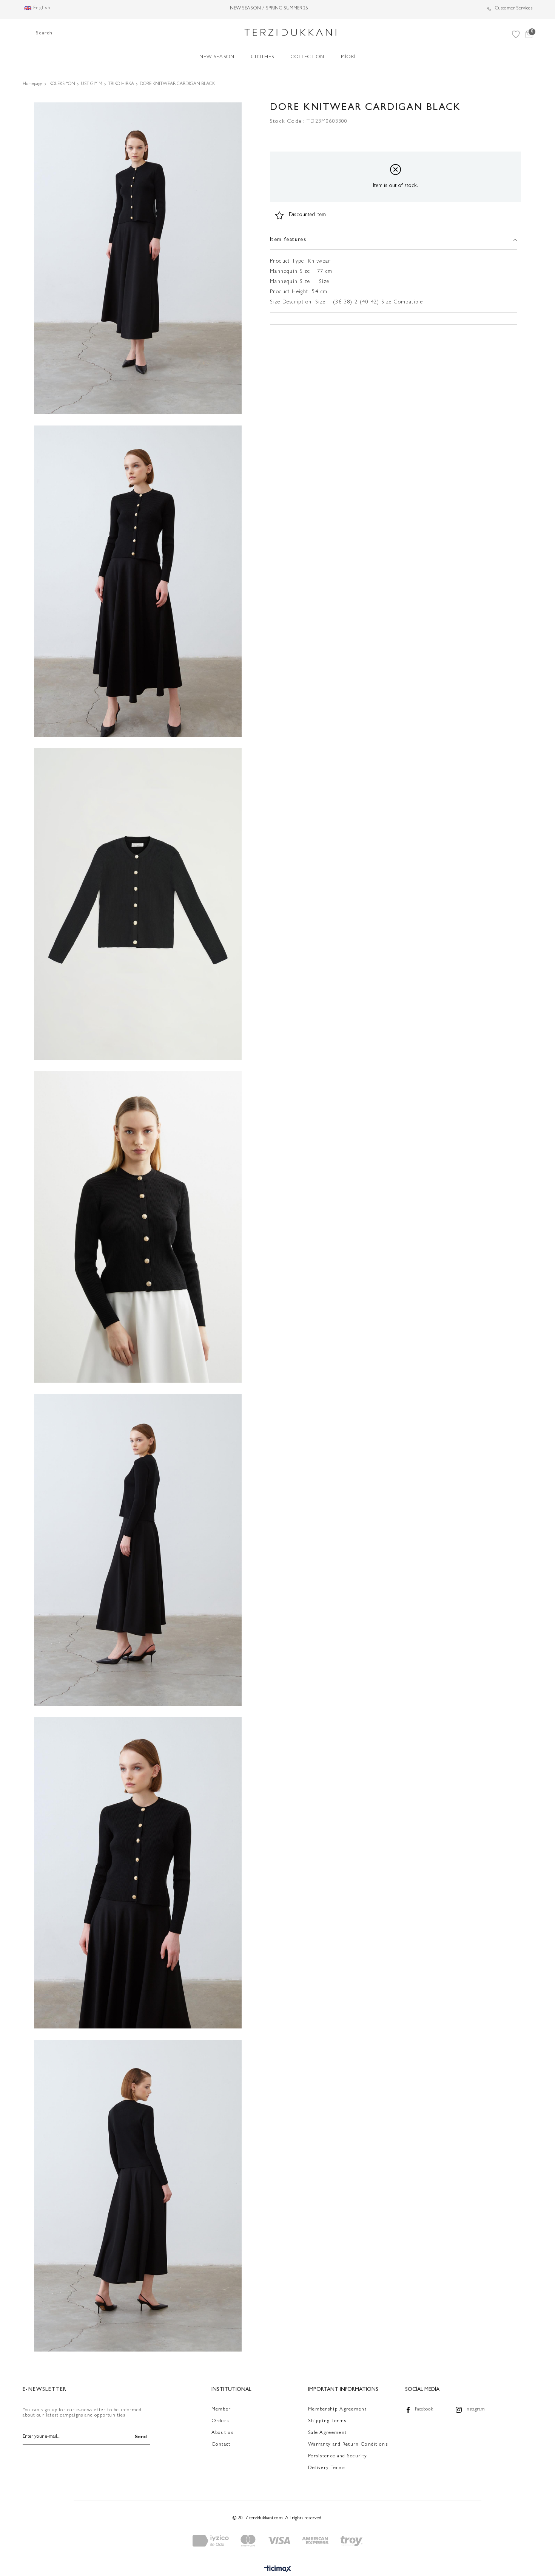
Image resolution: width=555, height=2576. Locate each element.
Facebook (424, 2410)
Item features (288, 240)
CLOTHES (263, 57)
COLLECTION (308, 57)
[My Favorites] (516, 34)
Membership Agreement (337, 2410)
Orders (220, 2421)
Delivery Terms (327, 2468)
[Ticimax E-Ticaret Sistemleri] (278, 2570)
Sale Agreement (327, 2433)
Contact (221, 2445)
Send (141, 2437)
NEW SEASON (217, 57)
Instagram (475, 2410)
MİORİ (348, 57)
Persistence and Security (338, 2456)
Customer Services (513, 9)
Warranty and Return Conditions (348, 2445)
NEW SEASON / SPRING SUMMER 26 (269, 9)
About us (222, 2433)
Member (221, 2410)
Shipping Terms (327, 2421)
